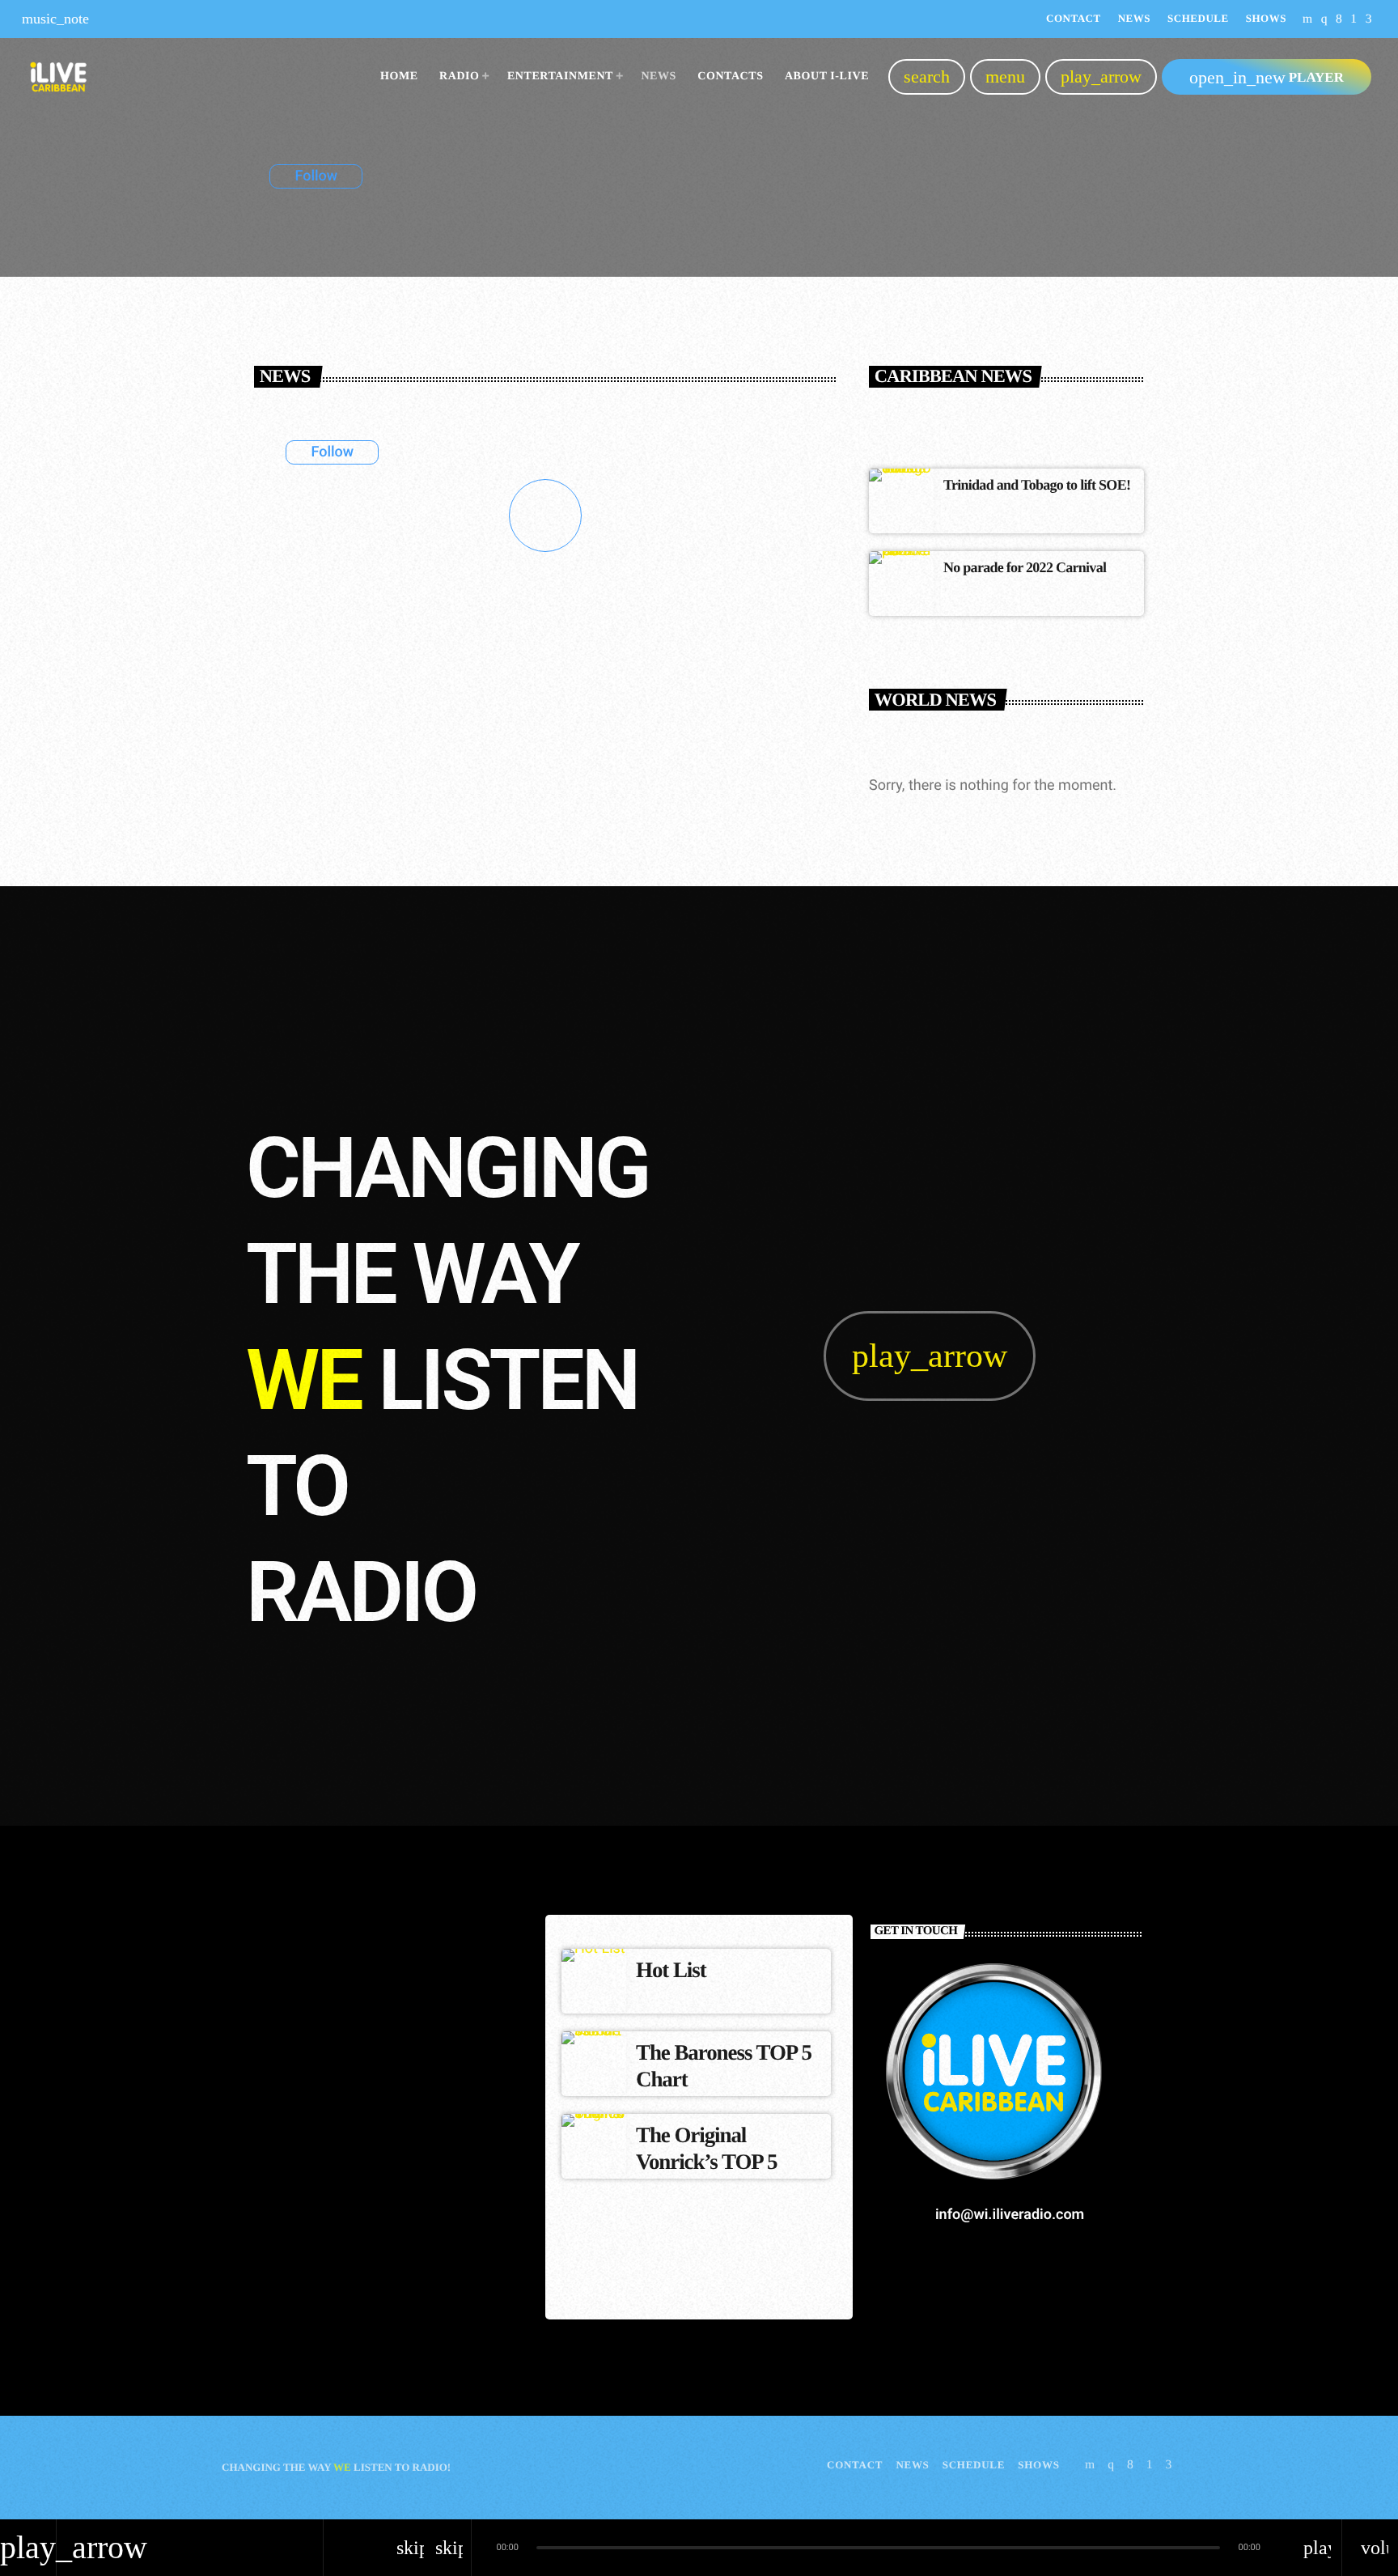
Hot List (671, 1970)
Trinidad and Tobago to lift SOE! (1037, 485)
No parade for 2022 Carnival (1025, 567)
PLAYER (1267, 77)
